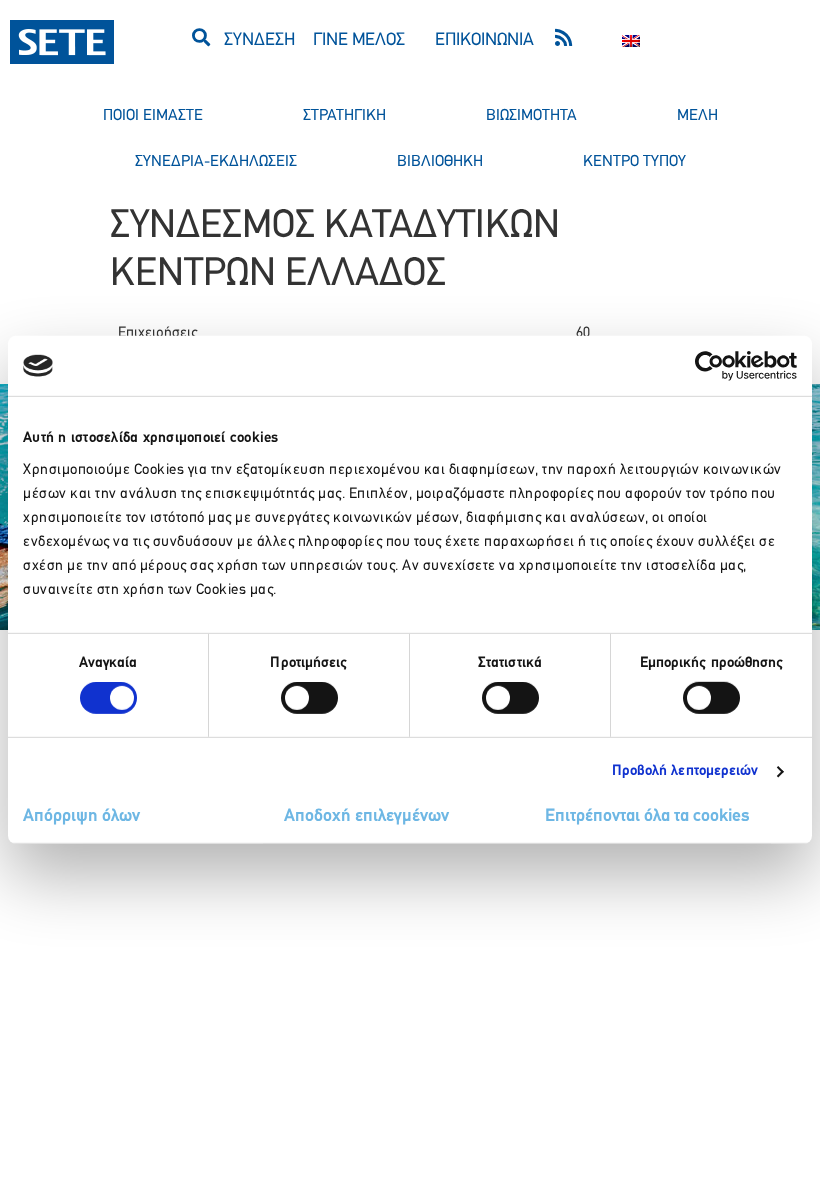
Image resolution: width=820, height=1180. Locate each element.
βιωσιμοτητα (531, 116)
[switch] (309, 698)
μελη (697, 116)
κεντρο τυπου (634, 162)
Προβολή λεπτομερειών (685, 771)
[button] (200, 36)
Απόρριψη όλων (81, 817)
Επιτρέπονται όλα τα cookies (647, 817)
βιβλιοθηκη (440, 162)
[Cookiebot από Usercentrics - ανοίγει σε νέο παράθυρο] (709, 366)
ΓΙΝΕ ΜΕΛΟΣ (359, 41)
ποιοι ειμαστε (153, 116)
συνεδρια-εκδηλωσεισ (216, 162)
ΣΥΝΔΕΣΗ (259, 41)
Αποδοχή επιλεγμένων (366, 817)
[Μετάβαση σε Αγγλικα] (631, 41)
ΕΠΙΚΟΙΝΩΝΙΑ (484, 41)
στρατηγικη (344, 116)
